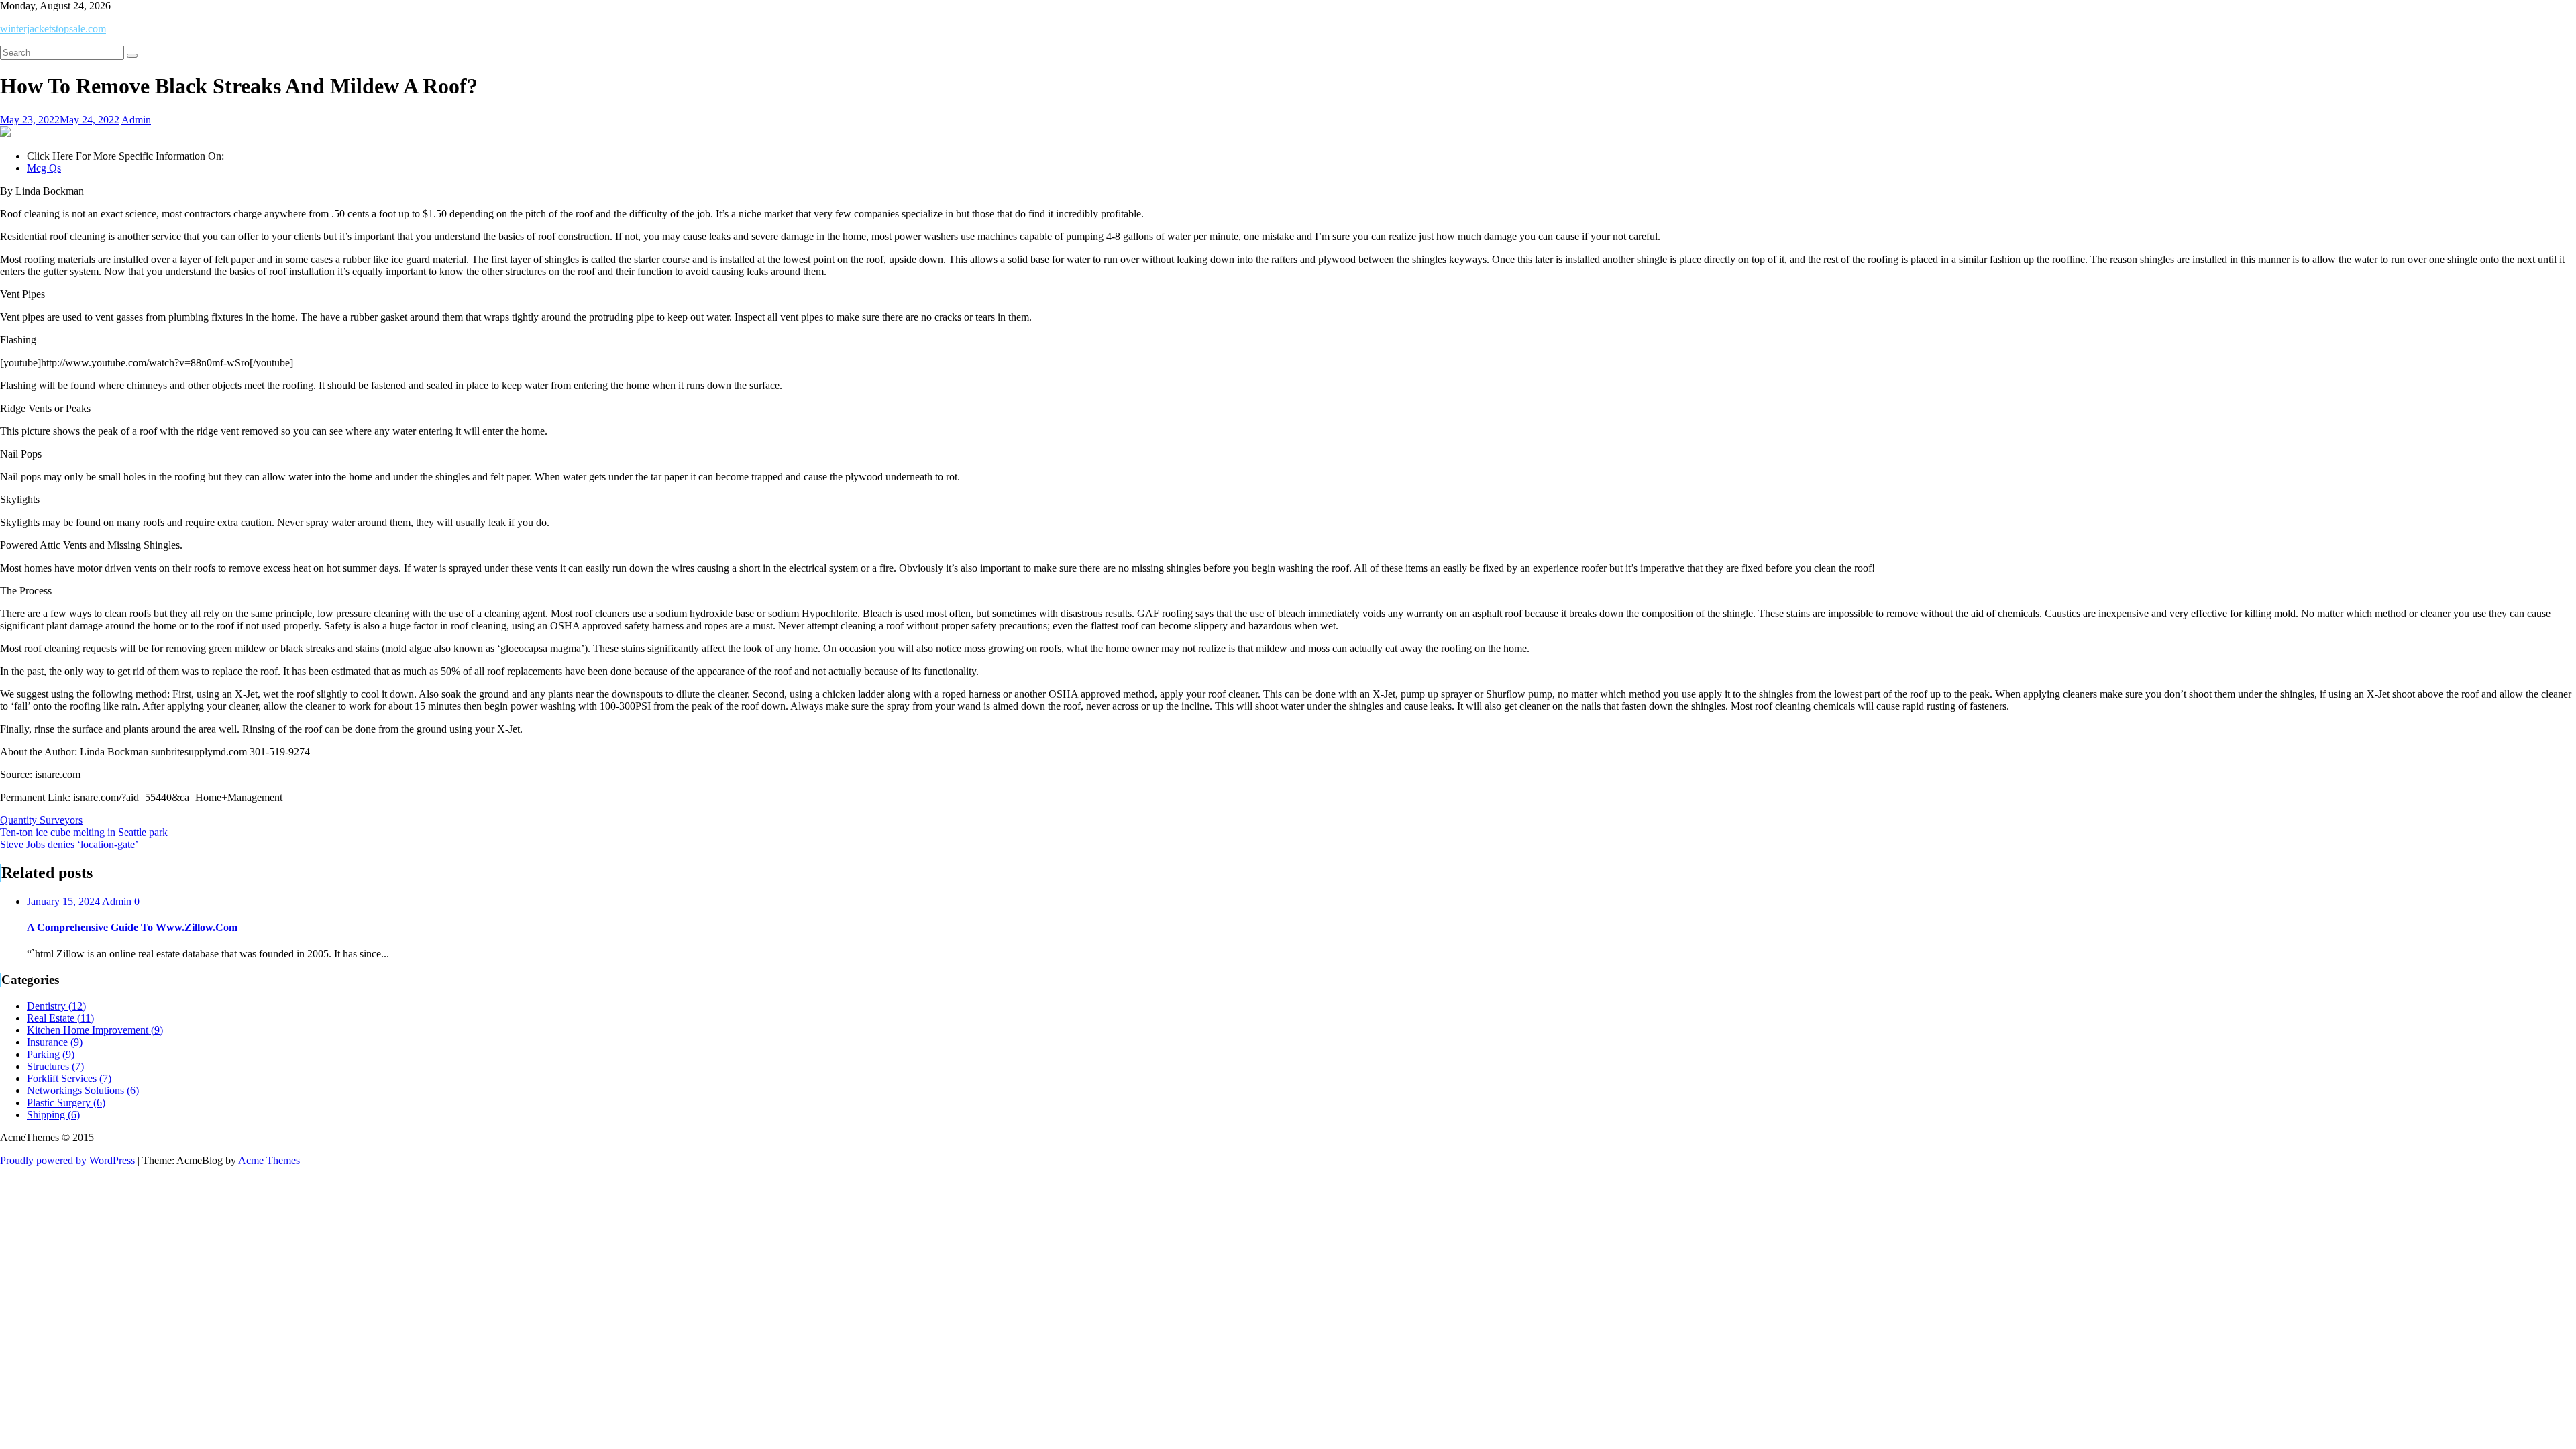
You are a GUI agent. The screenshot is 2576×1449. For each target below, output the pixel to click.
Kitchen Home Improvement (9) (95, 1030)
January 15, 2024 (64, 901)
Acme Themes (269, 1160)
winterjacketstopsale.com (53, 29)
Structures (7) (55, 1066)
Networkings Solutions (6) (83, 1090)
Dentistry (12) (56, 1006)
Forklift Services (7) (69, 1078)
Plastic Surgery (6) (66, 1103)
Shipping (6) (53, 1115)
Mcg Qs (44, 168)
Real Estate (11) (60, 1018)
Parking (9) (51, 1054)
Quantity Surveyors (41, 820)
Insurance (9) (55, 1042)
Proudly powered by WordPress (67, 1160)
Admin (136, 120)
